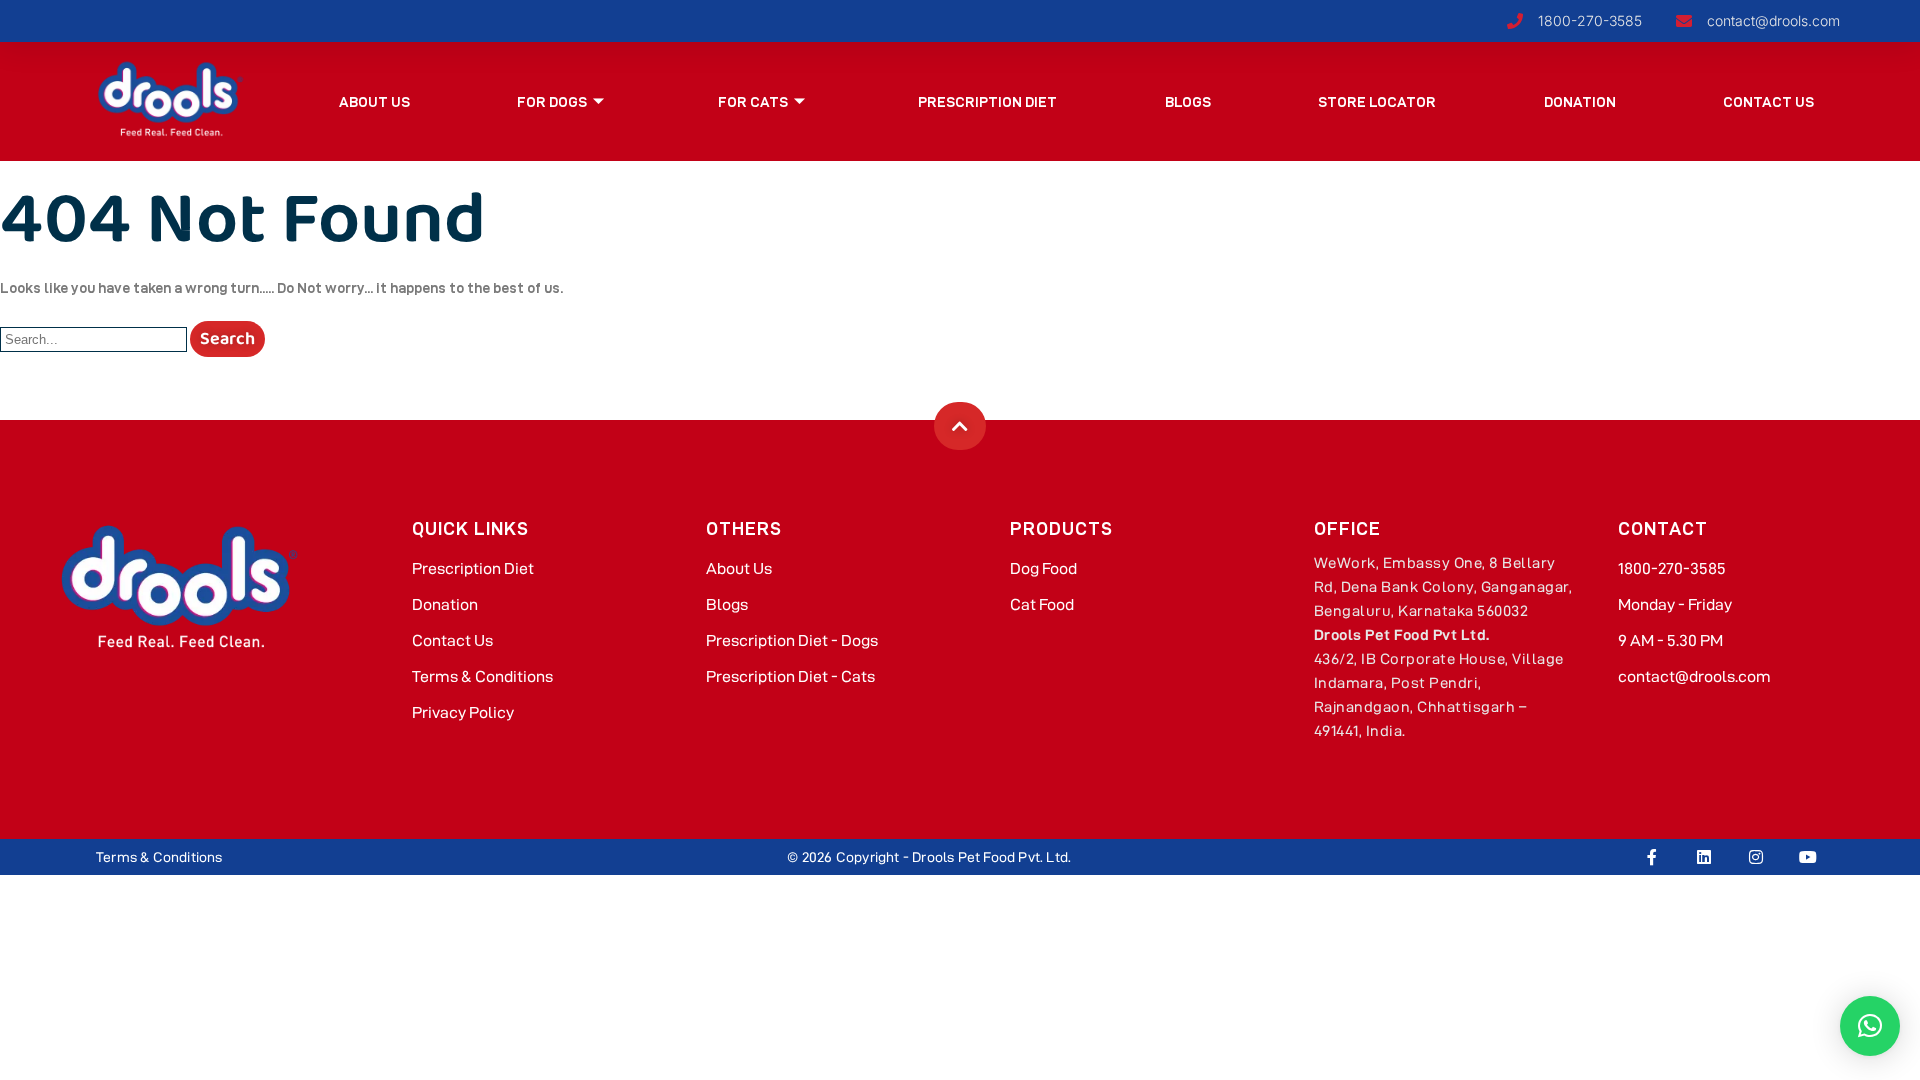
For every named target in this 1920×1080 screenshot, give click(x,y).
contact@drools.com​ (1694, 676)
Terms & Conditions (482, 676)
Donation (1580, 102)
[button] (1870, 1026)
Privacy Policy (463, 712)
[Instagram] (1756, 857)
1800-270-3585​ (1672, 568)
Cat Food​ (1042, 604)
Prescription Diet (987, 102)
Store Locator (1377, 102)
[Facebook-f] (1652, 857)
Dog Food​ (1043, 568)
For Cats (753, 102)
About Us (374, 102)
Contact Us (1768, 102)
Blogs (1188, 102)
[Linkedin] (1704, 857)
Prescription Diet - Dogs (792, 640)
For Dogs (552, 102)
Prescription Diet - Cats (790, 676)
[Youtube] (1808, 857)
